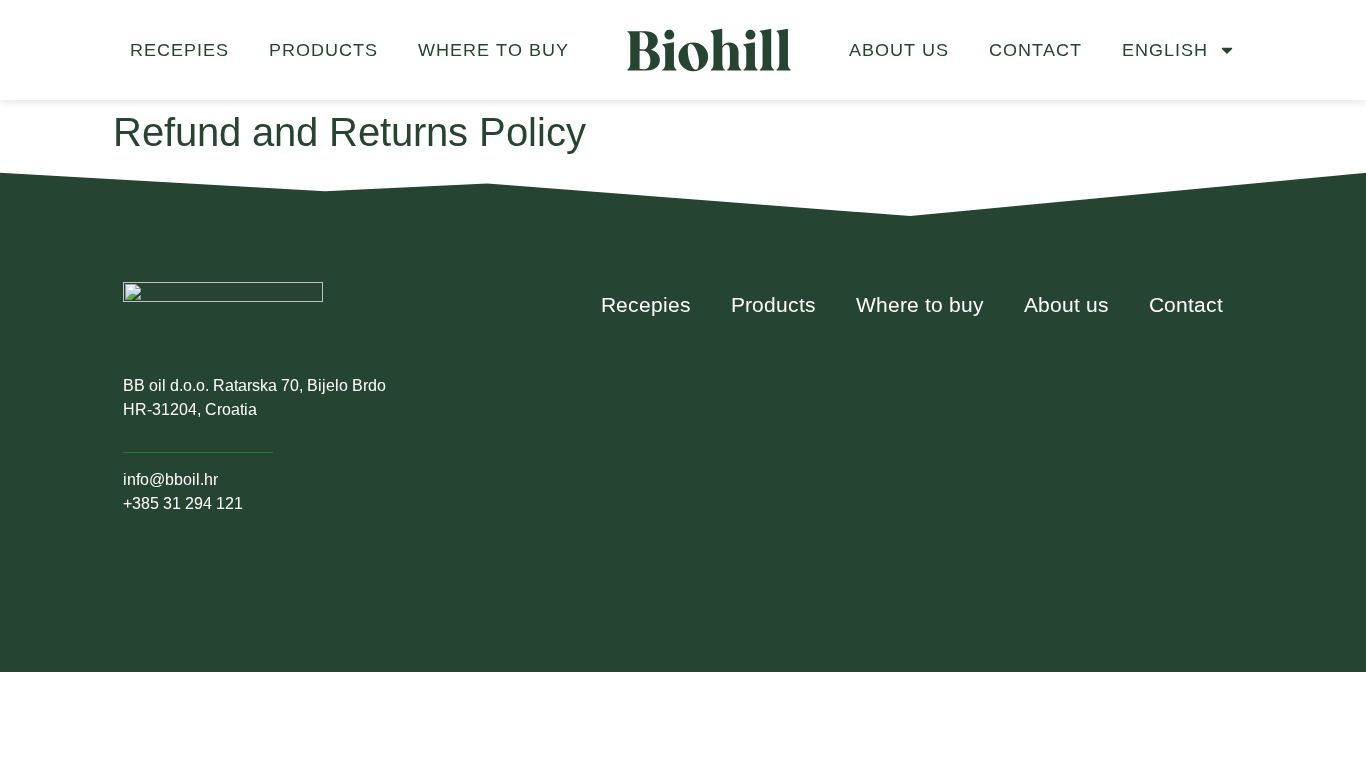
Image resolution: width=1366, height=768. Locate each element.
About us (899, 50)
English (1165, 50)
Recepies (179, 50)
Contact (1035, 50)
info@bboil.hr (170, 479)
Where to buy (493, 50)
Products (323, 50)
